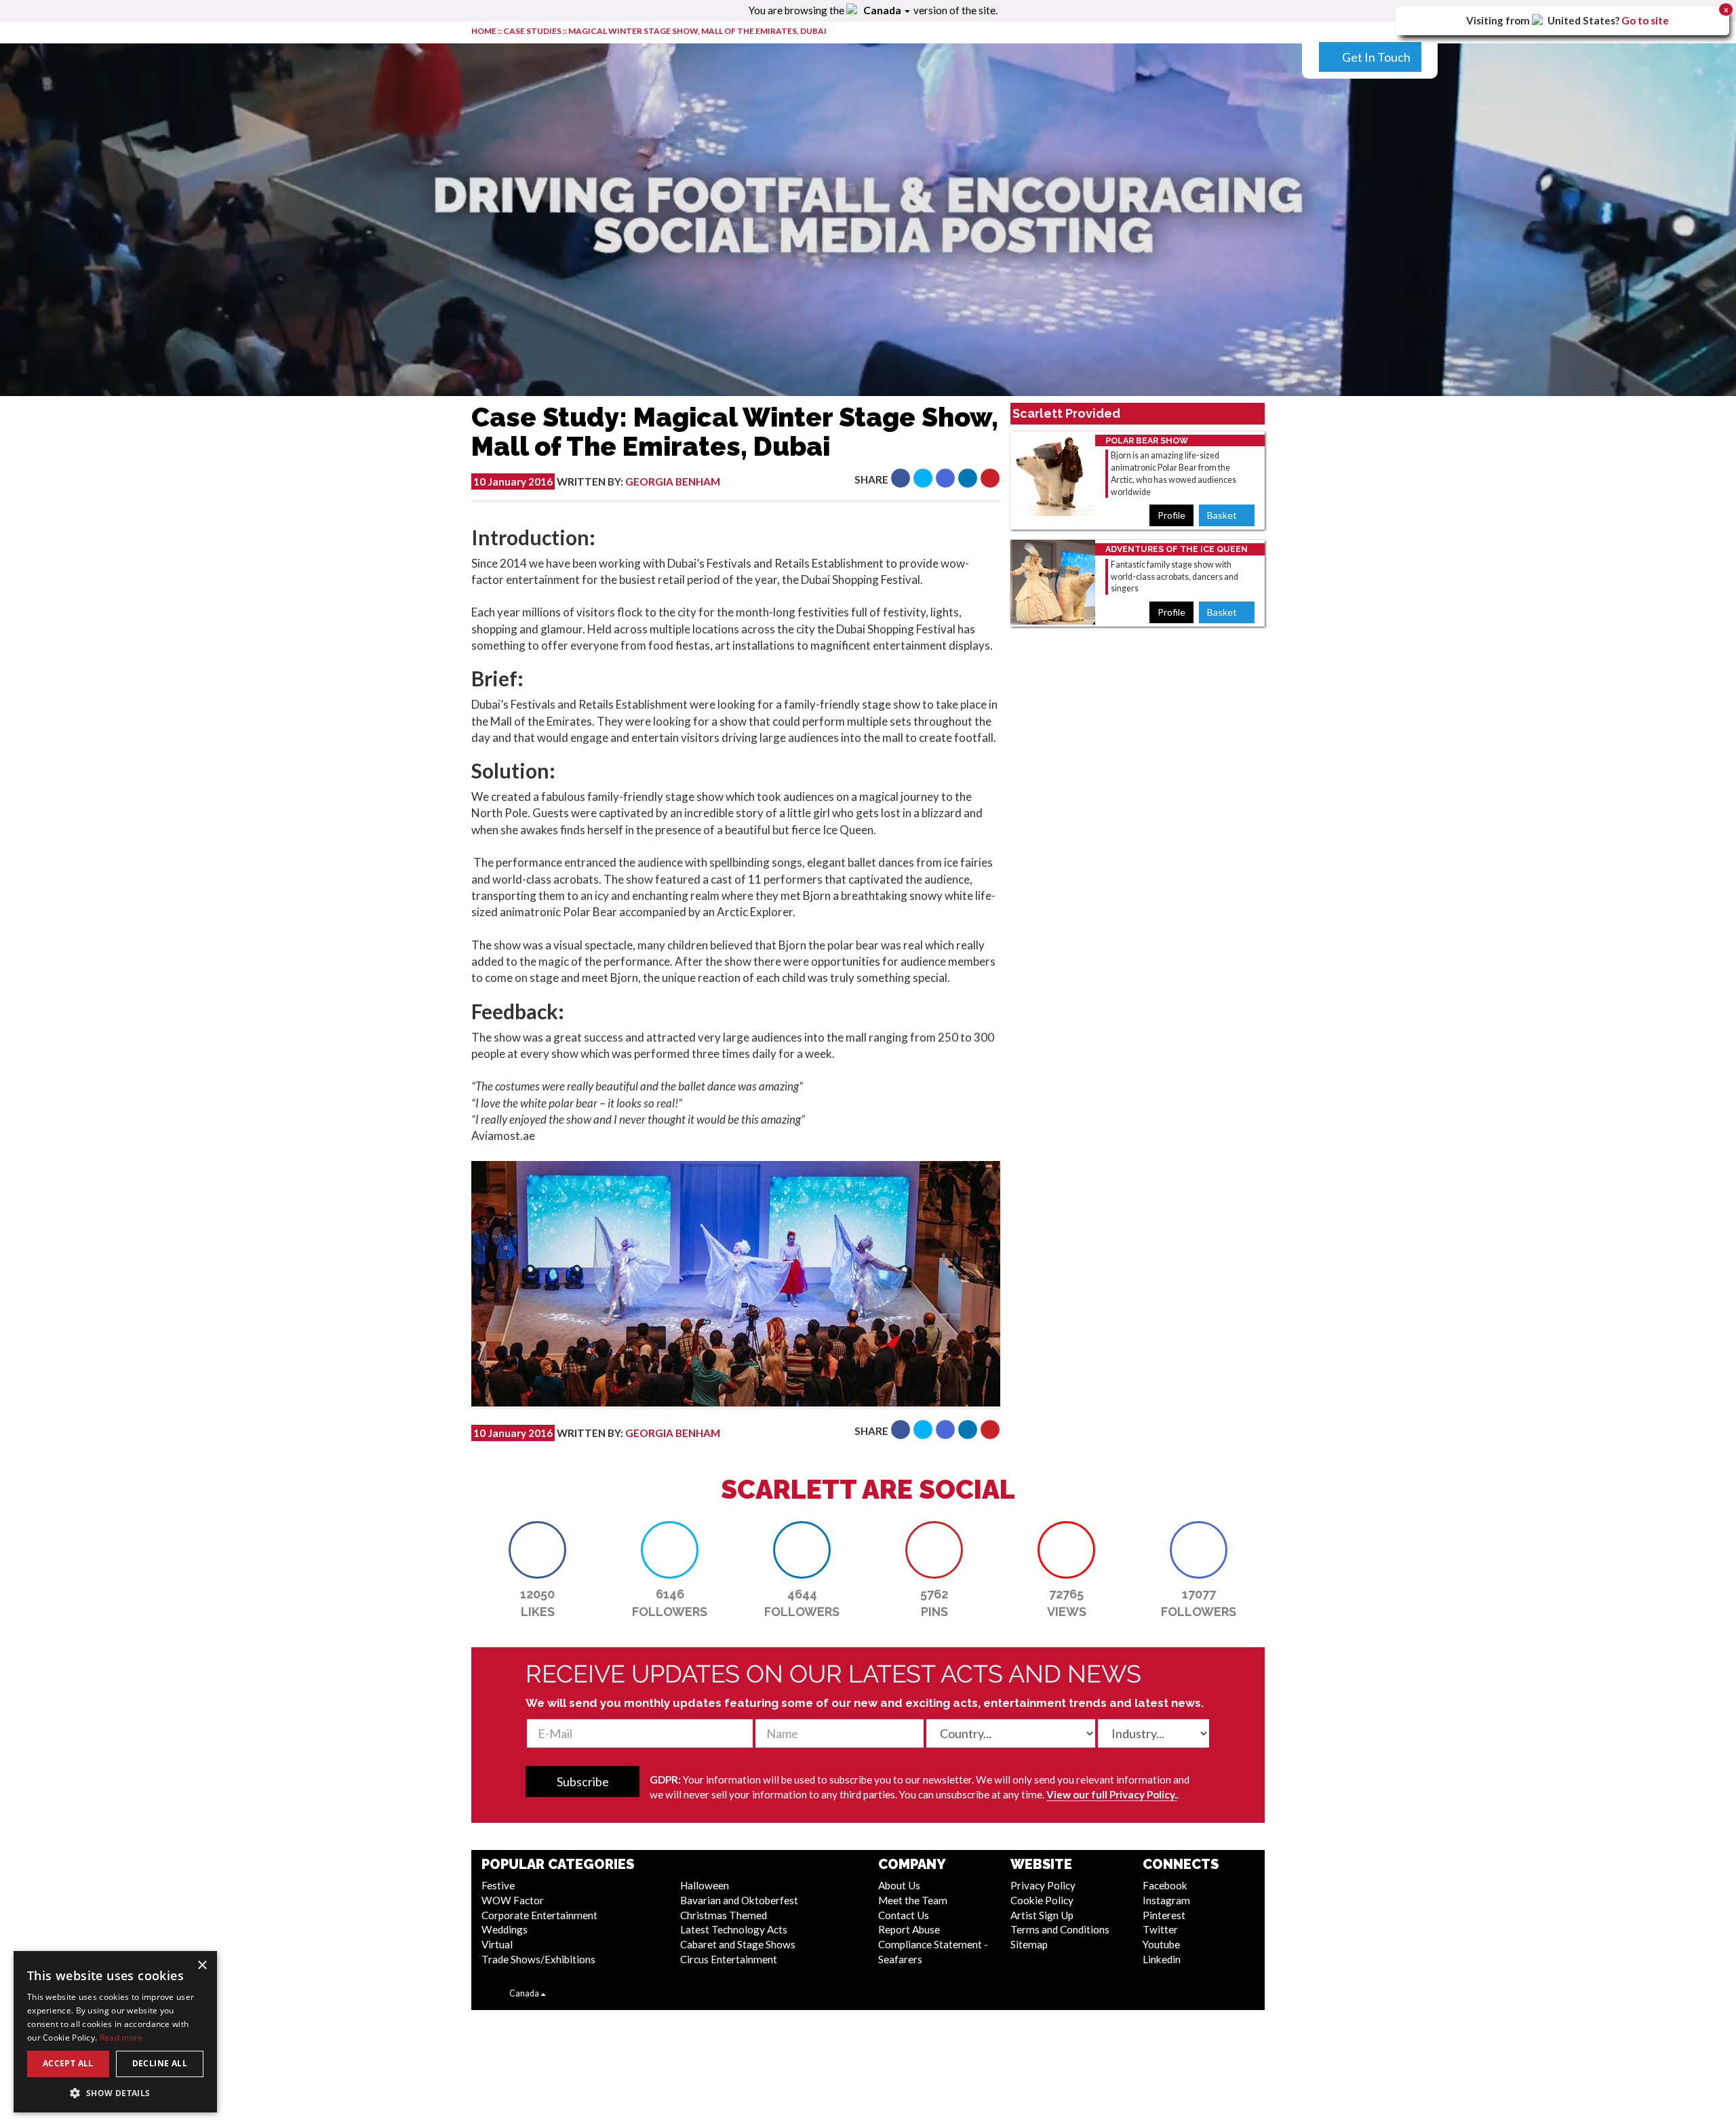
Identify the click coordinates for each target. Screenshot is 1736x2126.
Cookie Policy (1042, 1900)
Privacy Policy (1043, 1885)
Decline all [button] (160, 2063)
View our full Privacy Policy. (1111, 1794)
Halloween (705, 1885)
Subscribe (583, 1781)
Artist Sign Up (1042, 1915)
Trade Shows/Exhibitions (538, 1959)
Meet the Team (913, 1900)
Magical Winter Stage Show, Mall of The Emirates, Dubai (697, 31)
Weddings (505, 1929)
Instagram (1166, 1900)
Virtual (497, 1944)
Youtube (1161, 1944)
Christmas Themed (724, 1915)
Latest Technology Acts (734, 1929)
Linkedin (1162, 1959)
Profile (1171, 515)
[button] (901, 478)
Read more (121, 2038)
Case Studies (533, 31)
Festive (498, 1885)
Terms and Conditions (1060, 1929)
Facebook (1165, 1885)
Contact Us (904, 1915)
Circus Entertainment (729, 1959)
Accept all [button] (68, 2063)
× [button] (202, 1966)
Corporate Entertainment (539, 1915)
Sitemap (1029, 1944)
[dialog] (115, 2032)
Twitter (1160, 1929)
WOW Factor (513, 1900)
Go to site (1645, 20)
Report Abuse (909, 1929)
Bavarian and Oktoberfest (739, 1900)
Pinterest (1164, 1915)
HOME (484, 31)
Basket (1223, 515)
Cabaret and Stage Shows (738, 1944)
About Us (899, 1885)
